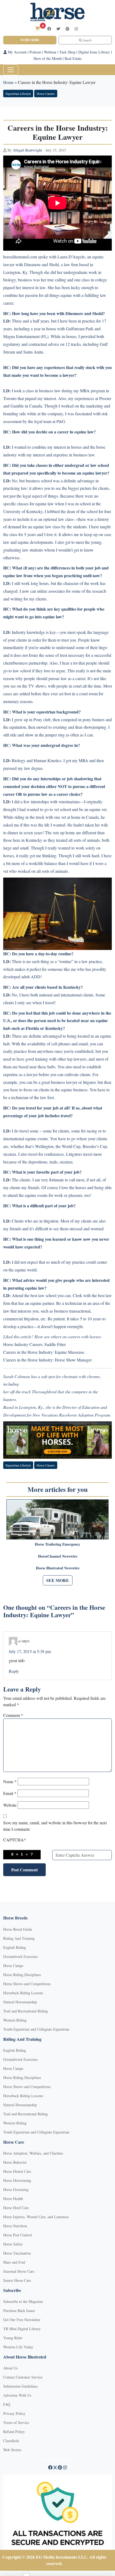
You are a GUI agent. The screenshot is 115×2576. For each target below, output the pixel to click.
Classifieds (11, 2441)
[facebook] (49, 29)
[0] (37, 28)
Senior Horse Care (17, 2280)
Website (10, 1805)
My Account (17, 52)
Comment (13, 1715)
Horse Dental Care (17, 2171)
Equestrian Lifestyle (18, 94)
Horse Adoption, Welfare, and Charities (33, 2153)
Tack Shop (67, 52)
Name (10, 1781)
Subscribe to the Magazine (23, 2301)
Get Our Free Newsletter (22, 2320)
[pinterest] (67, 29)
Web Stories (12, 2450)
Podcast (35, 52)
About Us (10, 2368)
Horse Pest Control (18, 2235)
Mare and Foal (14, 2262)
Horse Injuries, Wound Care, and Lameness (36, 2217)
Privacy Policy (14, 2413)
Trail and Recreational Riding (26, 2011)
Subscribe (30, 40)
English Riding (15, 1947)
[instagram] (76, 29)
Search (87, 40)
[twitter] (58, 29)
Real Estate (73, 58)
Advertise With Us (17, 2395)
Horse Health (13, 2199)
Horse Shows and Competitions (27, 1984)
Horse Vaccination (17, 2253)
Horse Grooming (16, 2189)
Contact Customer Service (23, 2377)
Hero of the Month (48, 58)
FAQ (7, 2404)
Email (10, 1793)
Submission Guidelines (20, 2386)
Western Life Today (18, 2347)
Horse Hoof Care (16, 2208)
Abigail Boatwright (27, 150)
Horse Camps (13, 1966)
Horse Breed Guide (18, 1929)
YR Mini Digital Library (22, 2329)
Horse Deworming (17, 2180)
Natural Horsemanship (20, 2002)
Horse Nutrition (15, 2226)
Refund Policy (14, 2432)
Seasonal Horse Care (19, 2271)
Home (8, 82)
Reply (14, 1671)
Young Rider (13, 2338)
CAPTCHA (15, 1840)
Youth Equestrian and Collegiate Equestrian (36, 2029)
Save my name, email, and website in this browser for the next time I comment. (55, 1826)
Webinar (50, 52)
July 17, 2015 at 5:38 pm (30, 1651)
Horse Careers (46, 94)
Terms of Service (16, 2422)
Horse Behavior (15, 2162)
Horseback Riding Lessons (23, 1993)
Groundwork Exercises (20, 1956)
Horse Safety (13, 2244)
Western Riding (15, 2020)
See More (58, 1580)
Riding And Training (19, 1938)
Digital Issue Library (94, 52)
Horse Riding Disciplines (22, 1975)
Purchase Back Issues (19, 2311)
